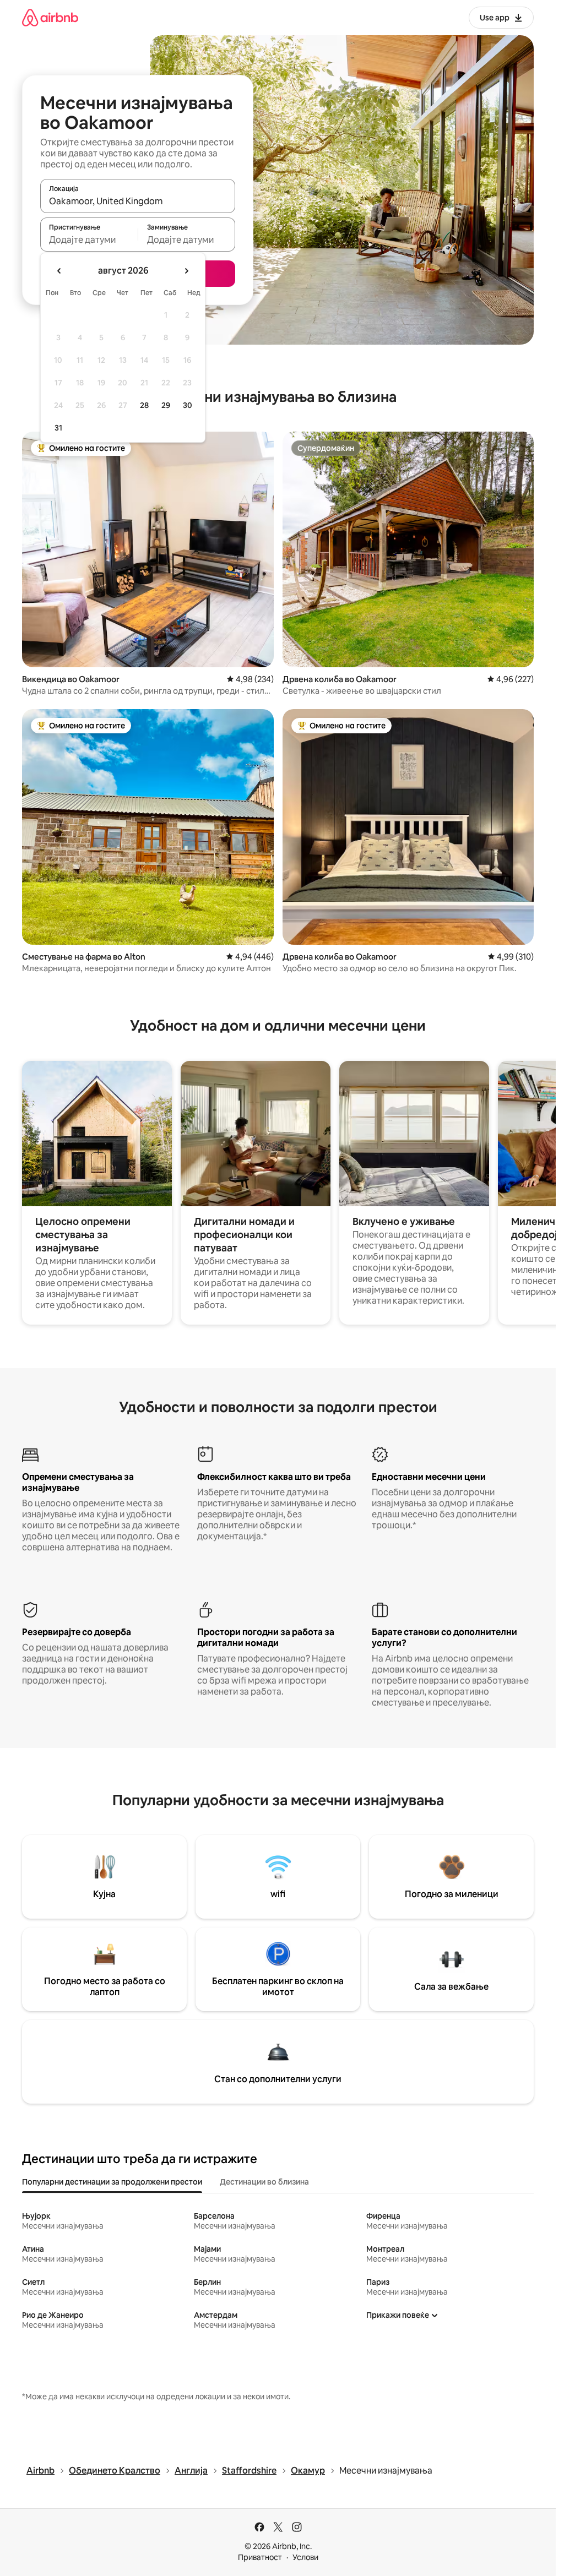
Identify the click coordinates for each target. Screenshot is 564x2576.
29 (166, 405)
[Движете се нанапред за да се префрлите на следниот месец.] (186, 271)
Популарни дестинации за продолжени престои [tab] (112, 2182)
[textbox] (89, 239)
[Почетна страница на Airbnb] (50, 17)
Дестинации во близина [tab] (264, 2182)
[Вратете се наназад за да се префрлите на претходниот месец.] (59, 271)
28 (144, 405)
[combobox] (138, 201)
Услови (305, 2557)
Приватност (260, 2557)
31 (58, 428)
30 (188, 405)
